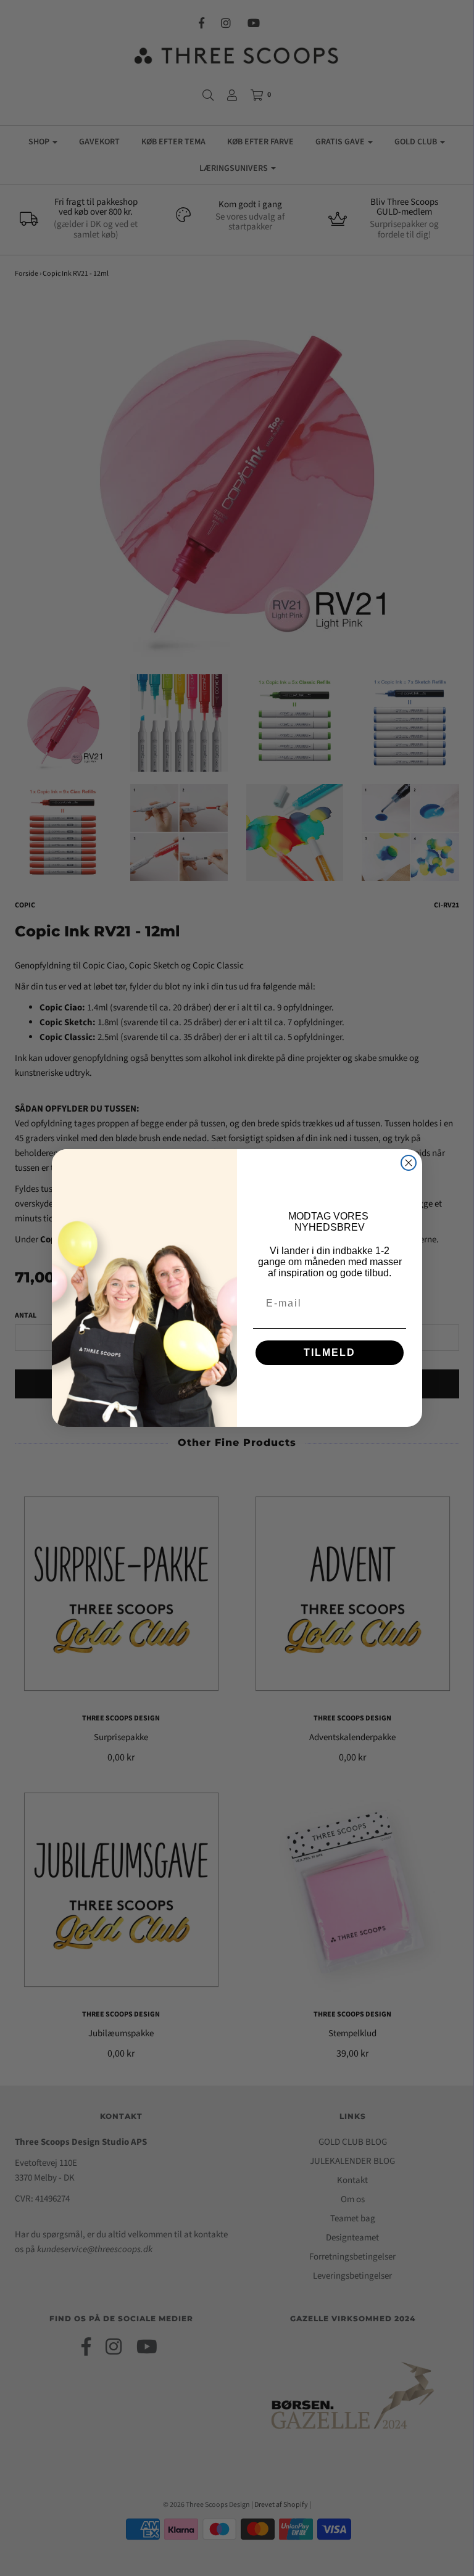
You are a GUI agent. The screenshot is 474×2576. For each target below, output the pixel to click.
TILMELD (330, 1352)
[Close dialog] (409, 1163)
